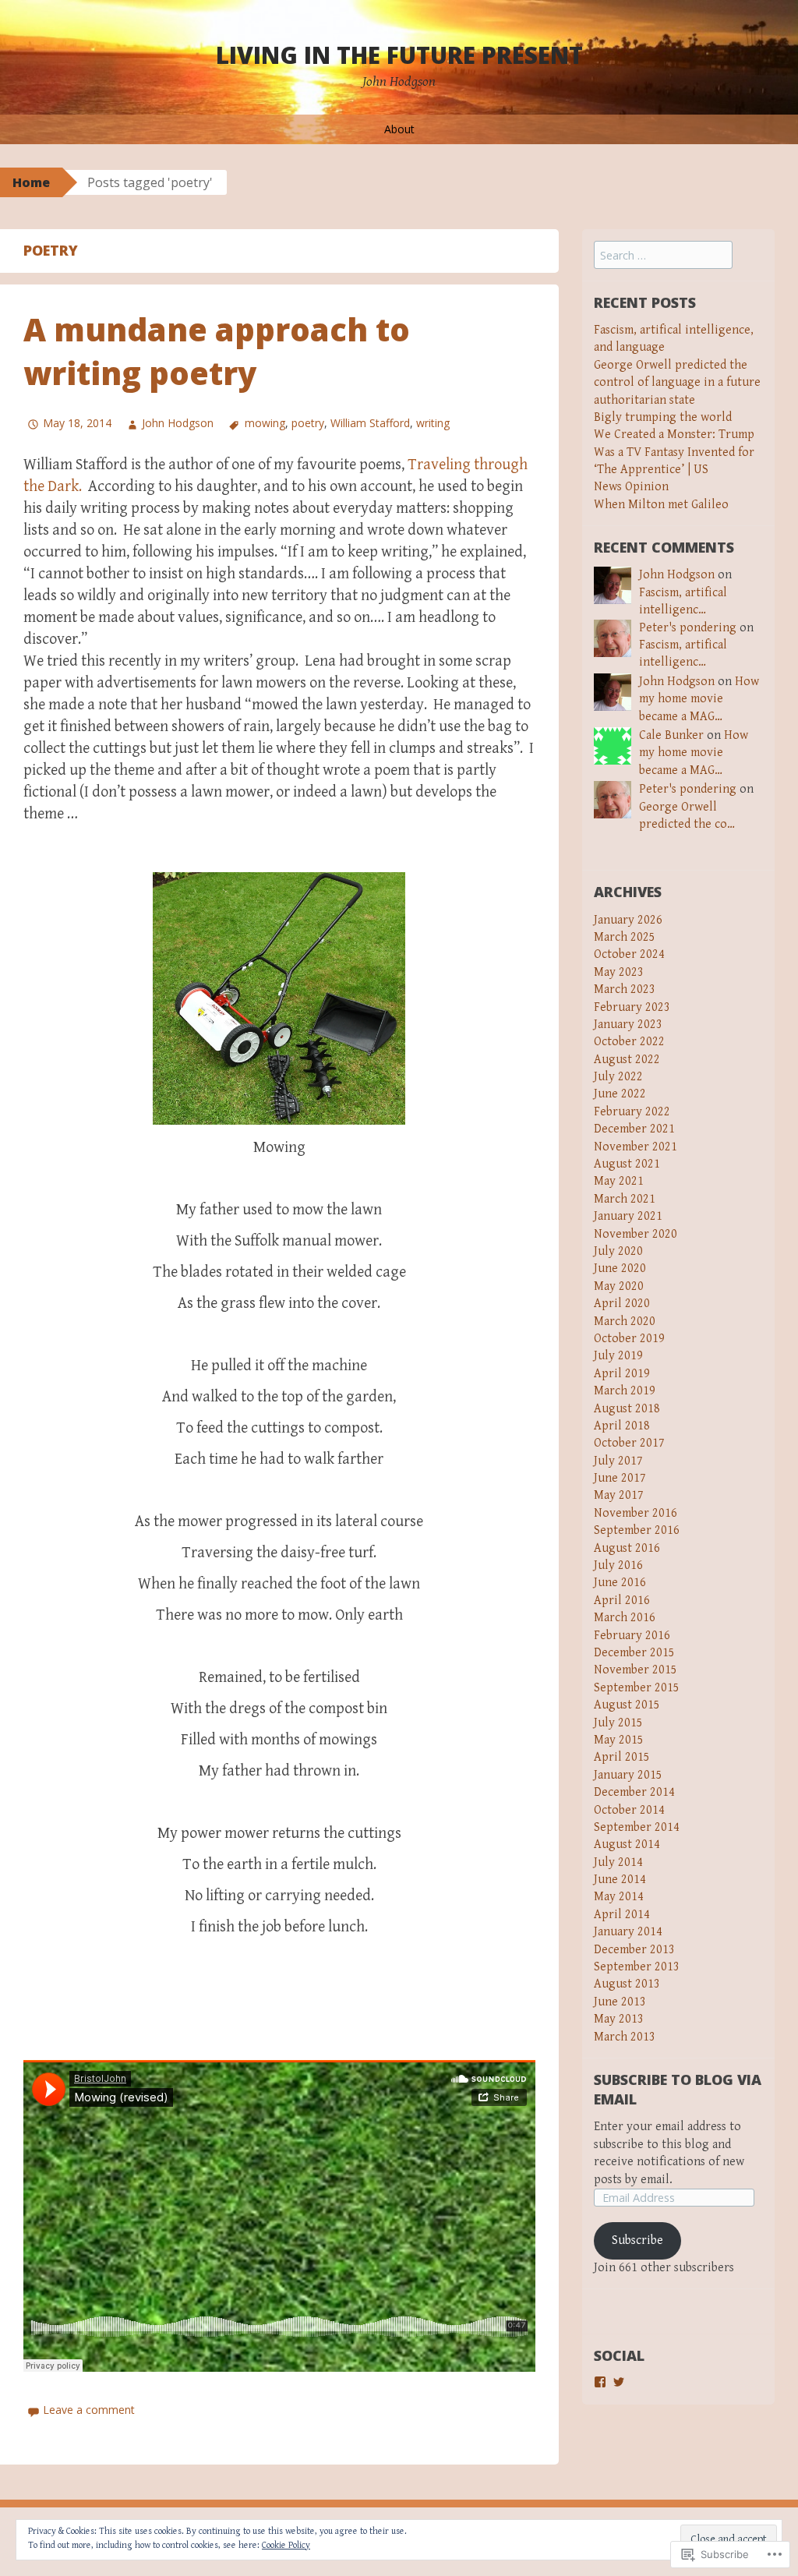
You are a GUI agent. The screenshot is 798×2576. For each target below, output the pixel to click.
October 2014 (629, 1810)
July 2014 (618, 1862)
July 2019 (618, 1356)
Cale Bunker (671, 735)
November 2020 (636, 1234)
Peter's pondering (688, 628)
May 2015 (619, 1740)
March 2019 (625, 1391)
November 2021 (636, 1147)
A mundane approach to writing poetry (217, 351)
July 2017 (618, 1461)
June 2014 (620, 1880)
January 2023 (628, 1025)
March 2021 (625, 1199)
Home (31, 182)
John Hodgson (178, 423)
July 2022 (618, 1077)
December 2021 (634, 1129)
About (399, 129)
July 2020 (618, 1251)
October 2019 (629, 1339)
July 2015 (618, 1723)
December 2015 (634, 1653)
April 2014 (622, 1915)
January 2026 (628, 920)
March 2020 (625, 1322)
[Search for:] (663, 256)
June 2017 (620, 1478)
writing (433, 423)
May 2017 (619, 1495)
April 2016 (622, 1601)
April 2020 (622, 1304)
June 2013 (620, 2002)
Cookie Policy (286, 2545)
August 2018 (627, 1409)
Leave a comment (89, 2410)
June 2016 (620, 1583)
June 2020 (620, 1269)
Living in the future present (399, 55)
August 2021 (627, 1164)
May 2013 (619, 2019)
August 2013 (627, 1984)
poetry (308, 423)
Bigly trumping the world (663, 417)
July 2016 (618, 1565)
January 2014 (628, 1932)
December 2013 (634, 1950)
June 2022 (620, 1094)
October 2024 (629, 954)
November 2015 (636, 1670)
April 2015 (622, 1757)
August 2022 (627, 1060)
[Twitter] (619, 2382)
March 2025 (625, 937)
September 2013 (637, 1967)
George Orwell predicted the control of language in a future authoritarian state (677, 383)
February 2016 (632, 1636)
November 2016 (636, 1513)
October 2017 (629, 1443)
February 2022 (632, 1112)
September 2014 (637, 1827)
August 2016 (627, 1548)
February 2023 (632, 1007)
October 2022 (629, 1042)
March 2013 (625, 2037)
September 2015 (637, 1688)
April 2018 (622, 1426)
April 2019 (622, 1374)
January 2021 (628, 1216)
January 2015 (628, 1775)
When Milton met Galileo (661, 505)
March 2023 (625, 989)
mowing (265, 423)
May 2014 (619, 1897)
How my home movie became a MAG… (699, 699)
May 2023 (619, 972)
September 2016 (637, 1530)
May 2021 (619, 1181)
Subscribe (637, 2240)
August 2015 (627, 1705)
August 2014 (627, 1845)
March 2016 (625, 1618)
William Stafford (370, 423)
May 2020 (619, 1286)
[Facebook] (600, 2382)
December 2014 (634, 1792)
